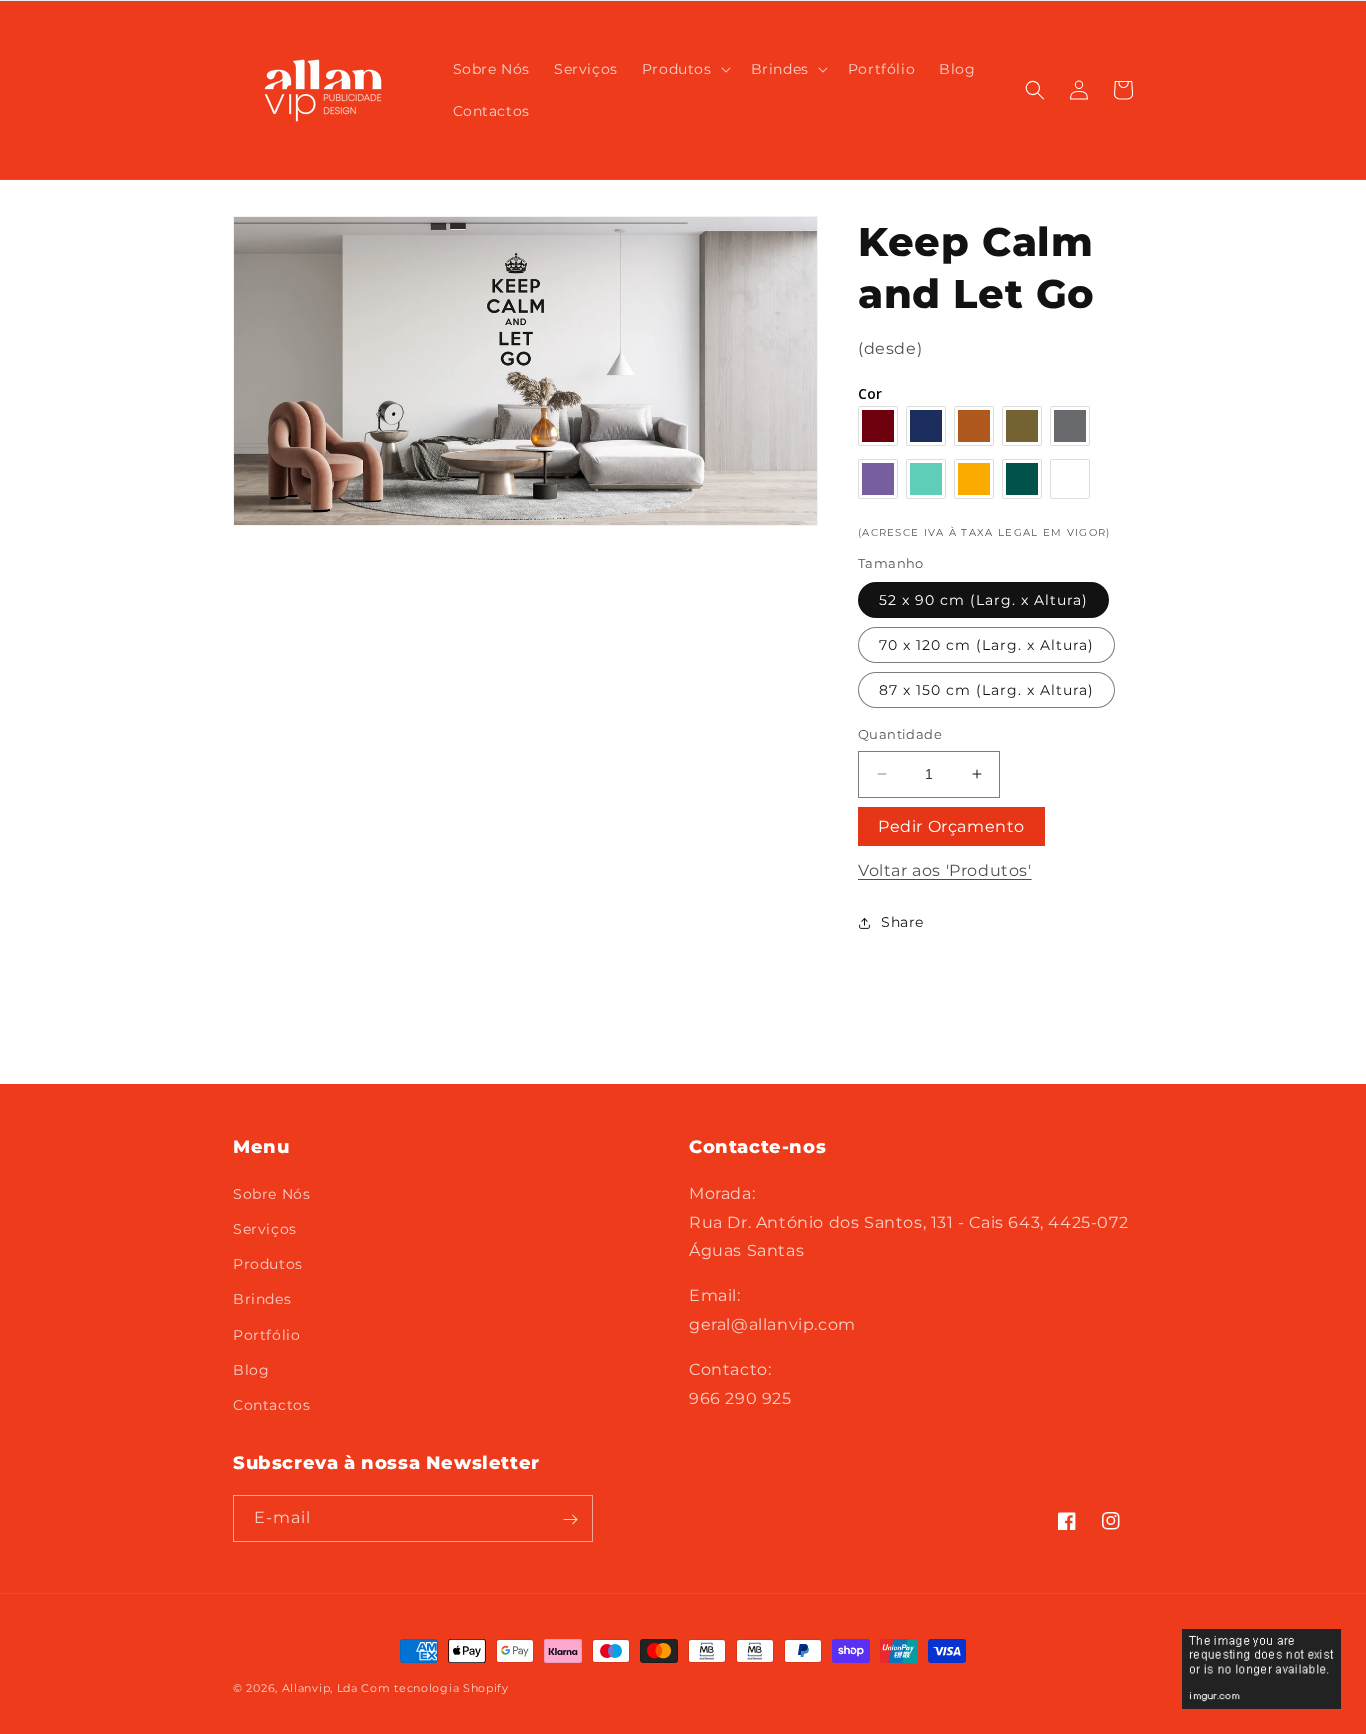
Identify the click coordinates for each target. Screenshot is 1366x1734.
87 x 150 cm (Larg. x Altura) (986, 690)
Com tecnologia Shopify (434, 1688)
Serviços (265, 1228)
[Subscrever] (570, 1519)
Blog (251, 1369)
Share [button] (902, 922)
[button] (684, 69)
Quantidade (900, 734)
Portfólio (266, 1334)
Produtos (268, 1263)
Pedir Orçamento (951, 826)
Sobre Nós (271, 1193)
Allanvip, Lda (320, 1688)
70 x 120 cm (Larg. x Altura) (986, 645)
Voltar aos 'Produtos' (945, 870)
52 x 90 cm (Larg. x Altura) (983, 600)
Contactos (271, 1404)
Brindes (262, 1298)
